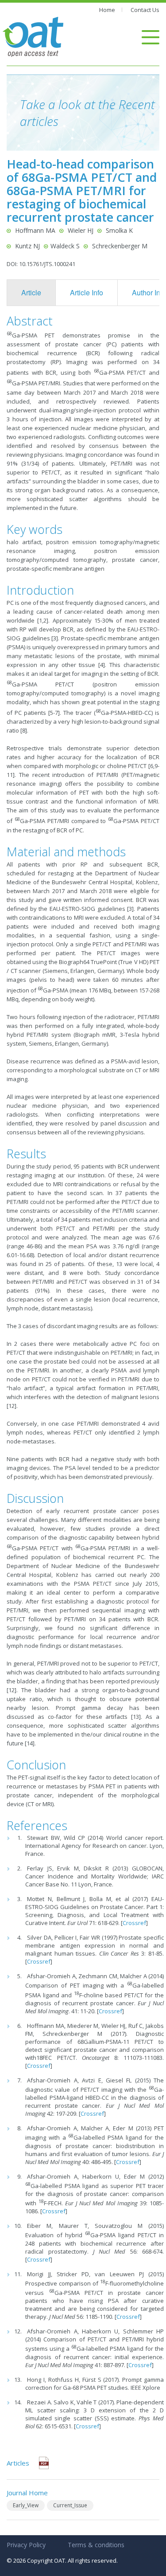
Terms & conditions (96, 2545)
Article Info (87, 292)
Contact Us (145, 10)
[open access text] (33, 36)
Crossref (134, 1923)
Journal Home (27, 2493)
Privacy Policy (26, 2545)
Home (107, 10)
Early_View (26, 2505)
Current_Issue (70, 2505)
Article (31, 292)
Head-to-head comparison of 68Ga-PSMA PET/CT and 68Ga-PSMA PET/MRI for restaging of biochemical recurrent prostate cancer (82, 190)
